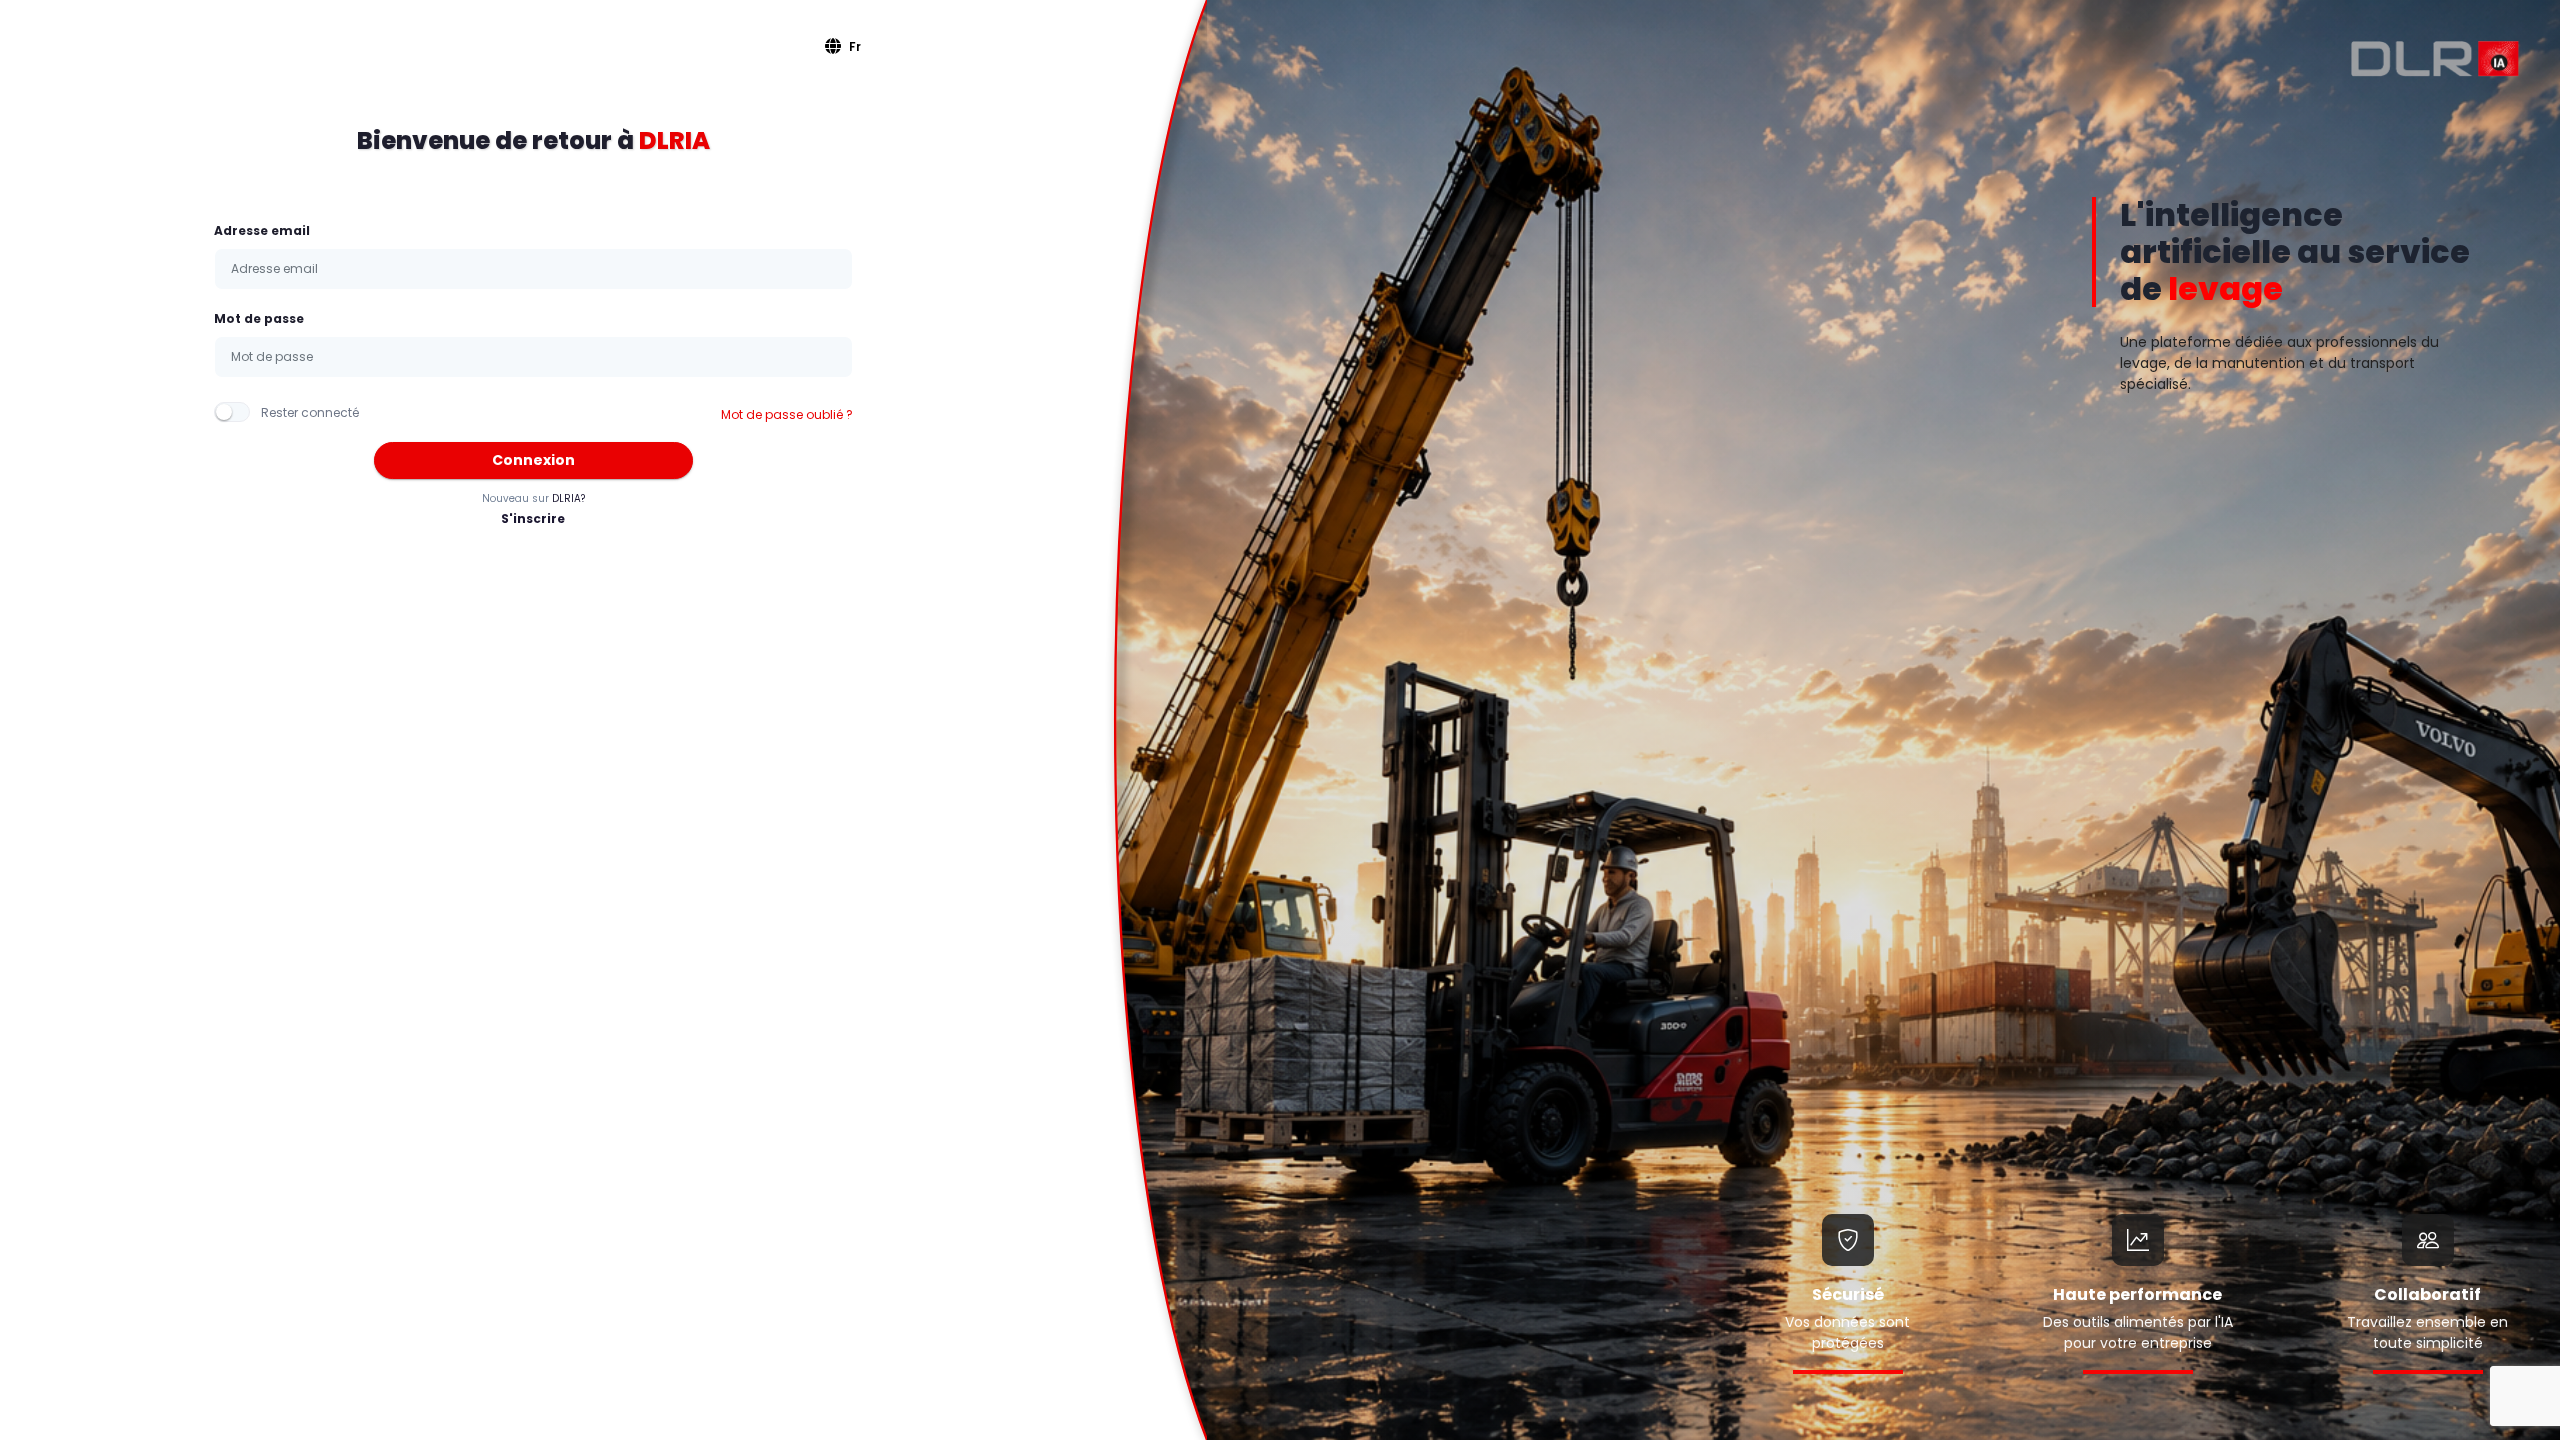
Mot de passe (259, 318)
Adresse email (262, 230)
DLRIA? (568, 498)
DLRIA (674, 140)
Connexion (533, 460)
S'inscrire (533, 518)
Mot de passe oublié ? (787, 414)
